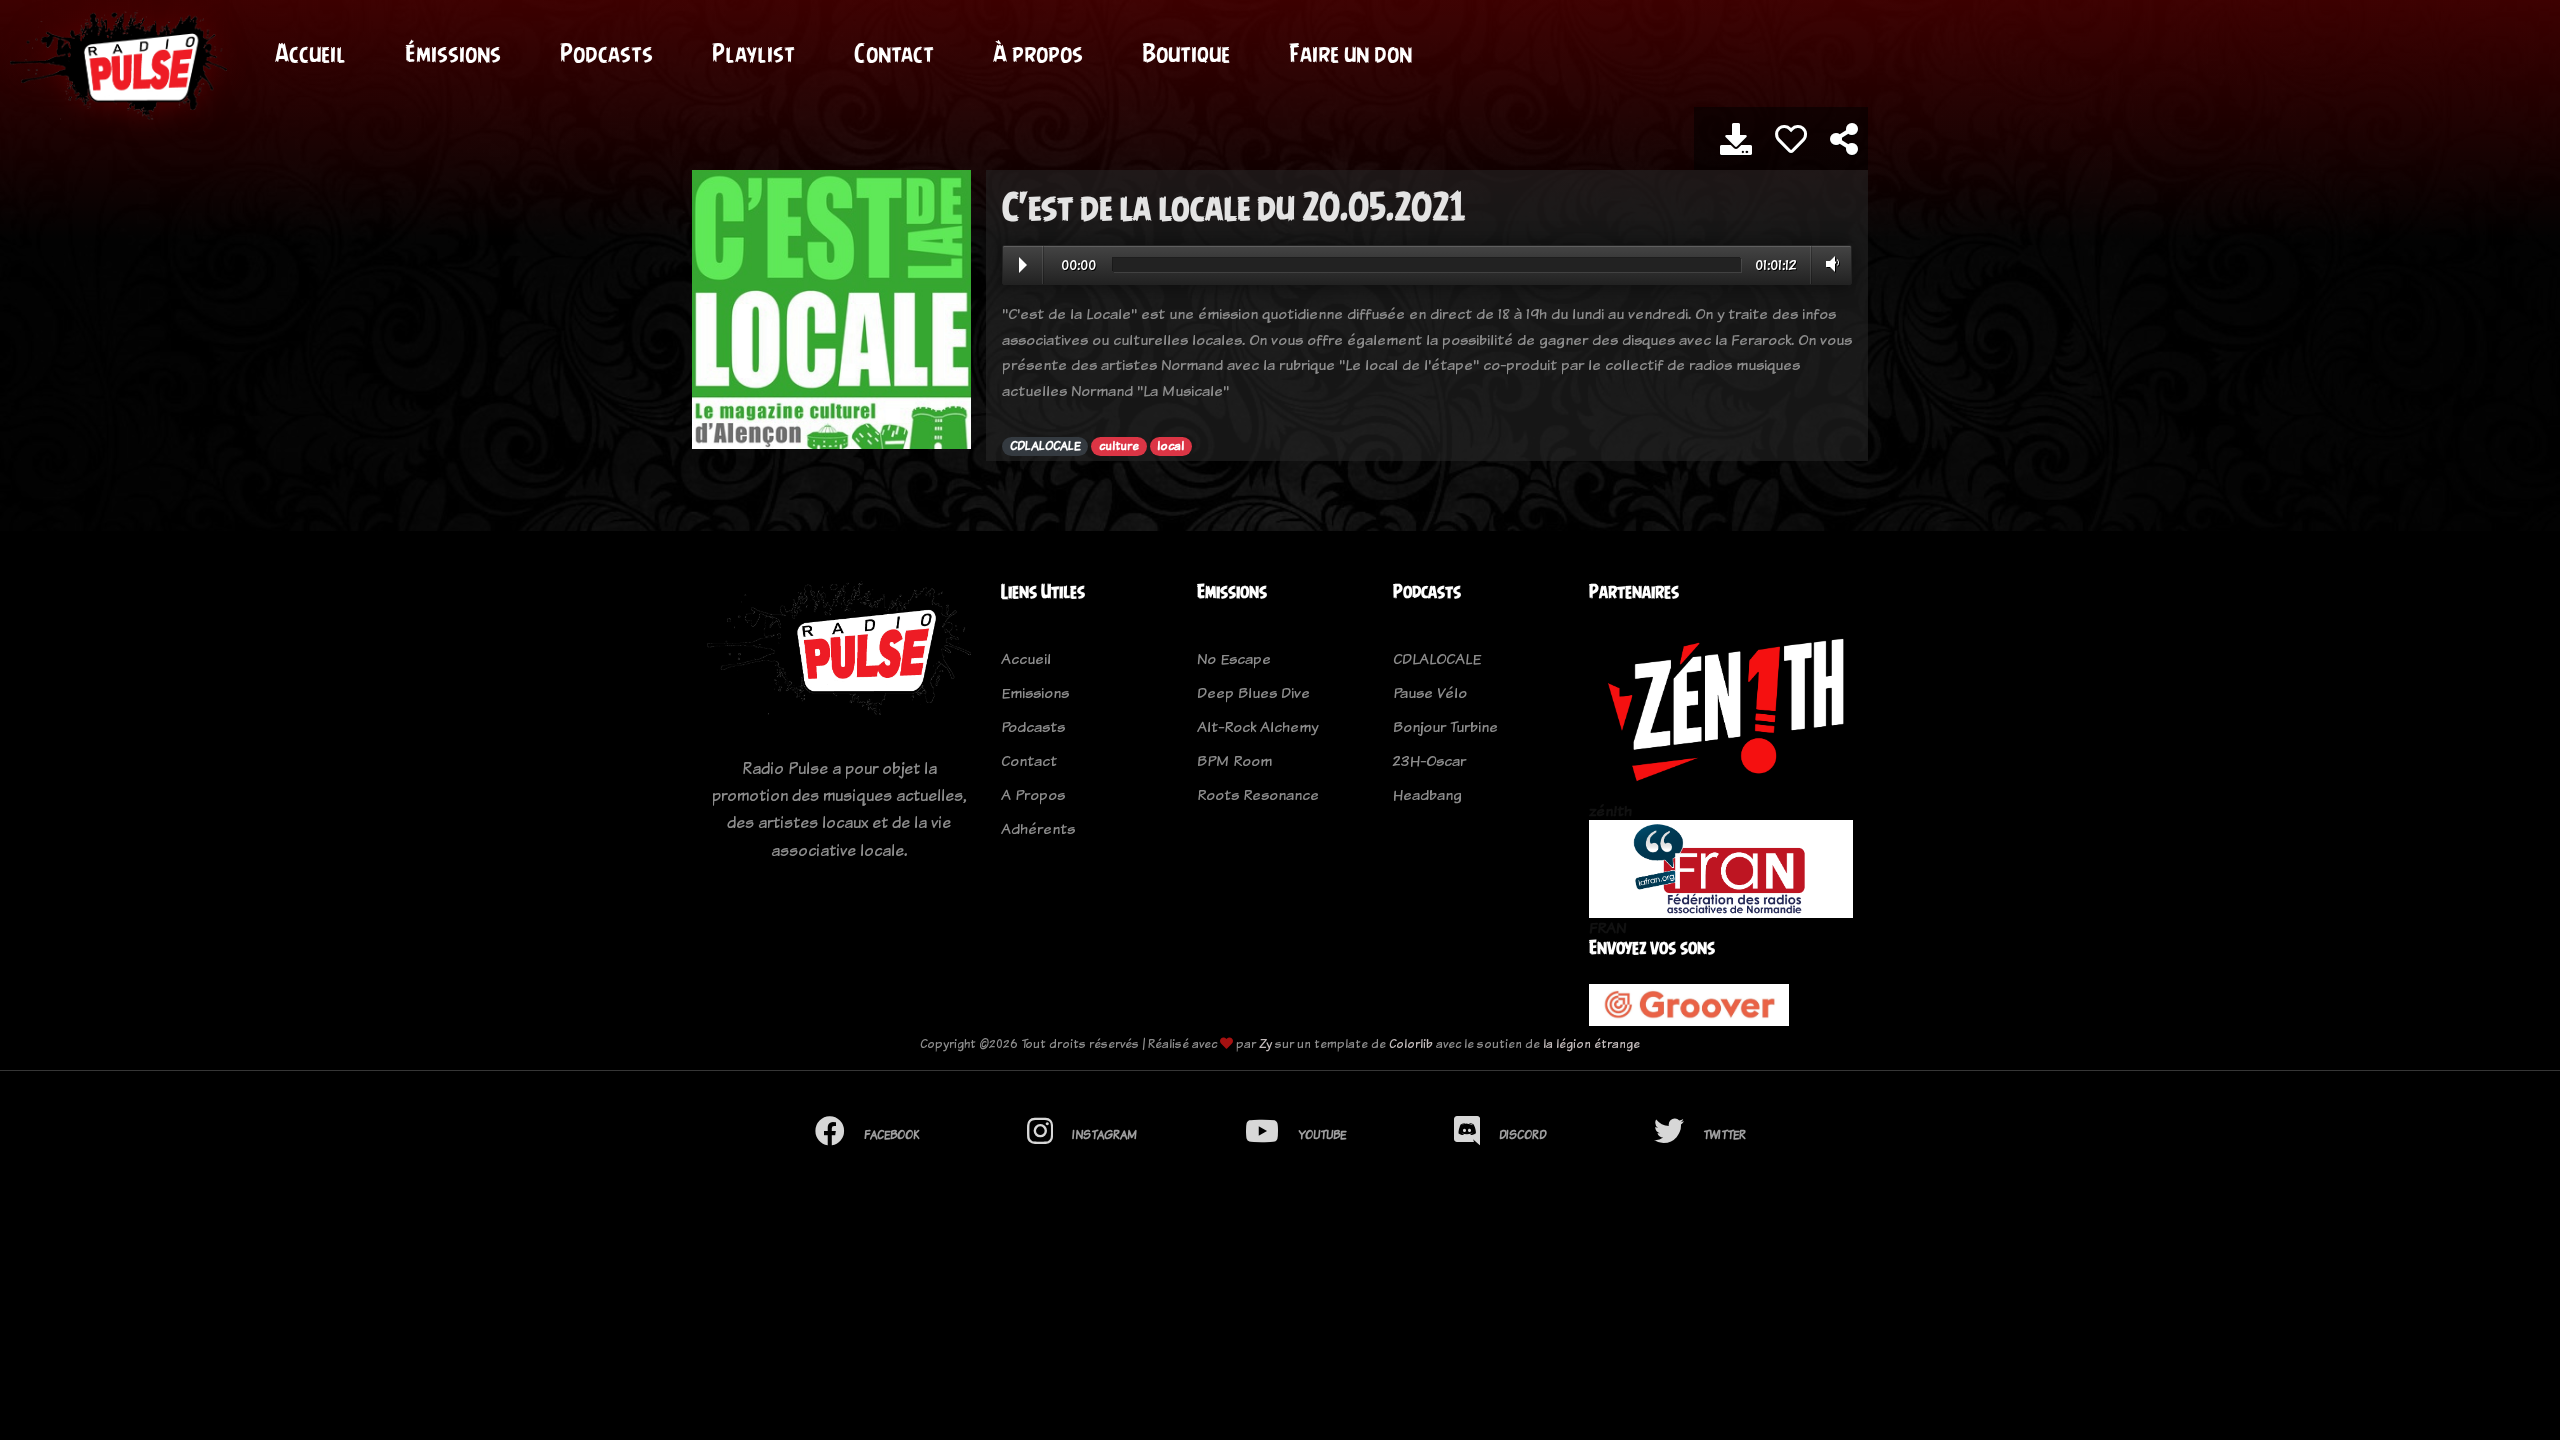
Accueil (310, 53)
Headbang (1427, 794)
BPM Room (1234, 760)
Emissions (1035, 692)
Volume (1828, 264)
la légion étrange (1591, 1043)
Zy (1265, 1043)
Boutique (1186, 53)
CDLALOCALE (1045, 446)
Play (1023, 265)
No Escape (1234, 658)
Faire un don (1350, 53)
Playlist (753, 53)
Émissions (453, 53)
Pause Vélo (1430, 692)
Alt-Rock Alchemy (1257, 726)
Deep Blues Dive (1253, 692)
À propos (1038, 53)
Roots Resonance (1258, 794)
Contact (894, 53)
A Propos (1033, 794)
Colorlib (1411, 1043)
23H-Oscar (1429, 760)
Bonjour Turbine (1445, 726)
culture (1119, 446)
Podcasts (606, 53)
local (1170, 446)
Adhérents (1038, 828)
